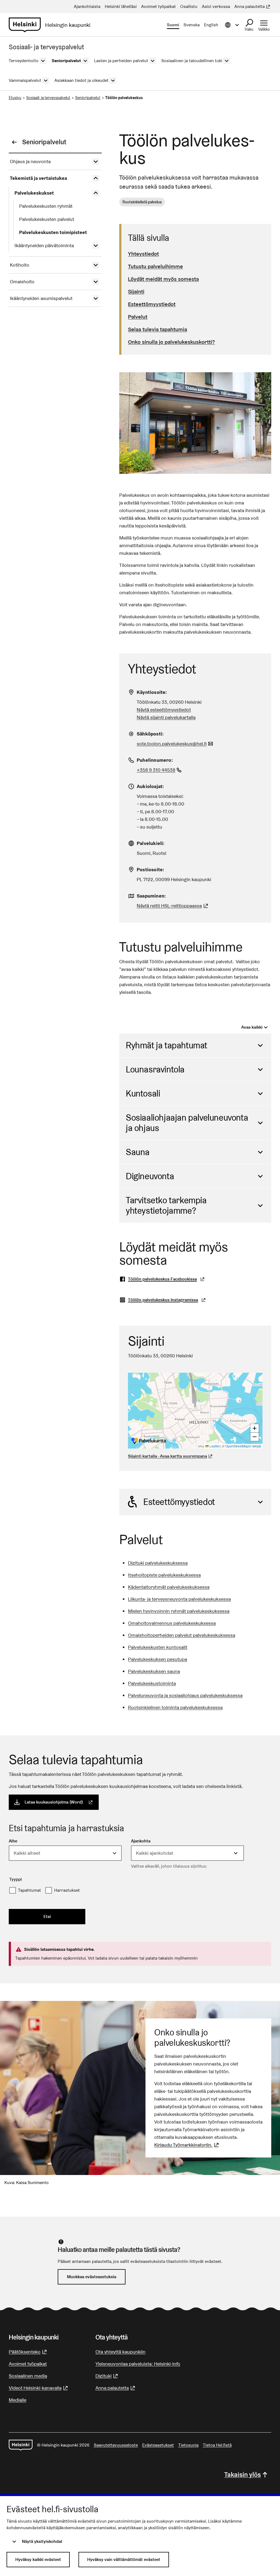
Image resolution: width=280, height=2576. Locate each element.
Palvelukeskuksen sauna (154, 1671)
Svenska (192, 25)
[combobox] (65, 1853)
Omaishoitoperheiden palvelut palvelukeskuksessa (182, 1635)
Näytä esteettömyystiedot (164, 710)
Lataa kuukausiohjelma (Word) (62, 1802)
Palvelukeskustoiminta (152, 1683)
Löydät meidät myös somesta (163, 279)
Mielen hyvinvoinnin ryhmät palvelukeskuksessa (179, 1611)
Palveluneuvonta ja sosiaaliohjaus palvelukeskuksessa (185, 1695)
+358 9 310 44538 (160, 770)
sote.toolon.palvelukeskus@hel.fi (176, 744)
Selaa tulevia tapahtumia (157, 329)
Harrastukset (67, 1890)
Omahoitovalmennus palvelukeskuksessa (172, 1623)
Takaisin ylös (243, 2475)
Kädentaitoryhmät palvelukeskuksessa (169, 1587)
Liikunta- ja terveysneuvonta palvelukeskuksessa (179, 1599)
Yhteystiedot (143, 254)
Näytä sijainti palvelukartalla (166, 717)
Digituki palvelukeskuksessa (158, 1563)
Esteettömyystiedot (152, 304)
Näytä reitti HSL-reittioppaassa (173, 906)
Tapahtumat (30, 1890)
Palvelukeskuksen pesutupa (157, 1659)
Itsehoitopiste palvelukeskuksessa (164, 1575)
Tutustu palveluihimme (155, 266)
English (211, 25)
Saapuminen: (151, 896)
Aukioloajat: (150, 786)
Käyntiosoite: (152, 692)
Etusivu (15, 98)
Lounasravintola (155, 1069)
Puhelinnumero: (155, 760)
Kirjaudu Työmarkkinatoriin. (187, 2145)
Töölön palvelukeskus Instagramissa (169, 1300)
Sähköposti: (150, 734)
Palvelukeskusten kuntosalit (158, 1647)
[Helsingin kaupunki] (21, 2445)
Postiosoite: (150, 869)
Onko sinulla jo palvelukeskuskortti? (171, 342)
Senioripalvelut (88, 98)
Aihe (13, 1841)
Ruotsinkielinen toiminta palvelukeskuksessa (175, 1707)
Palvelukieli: (151, 843)
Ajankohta (141, 1841)
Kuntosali (143, 1093)
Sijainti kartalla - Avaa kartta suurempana (167, 1456)
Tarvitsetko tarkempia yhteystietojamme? (166, 1205)
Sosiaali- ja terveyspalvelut (48, 98)
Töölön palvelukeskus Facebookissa (168, 1279)
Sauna (138, 1152)
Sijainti (136, 292)
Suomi (173, 25)
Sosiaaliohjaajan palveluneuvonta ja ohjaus (187, 1123)
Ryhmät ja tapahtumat (167, 1045)
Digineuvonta (150, 1176)
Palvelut (138, 317)
